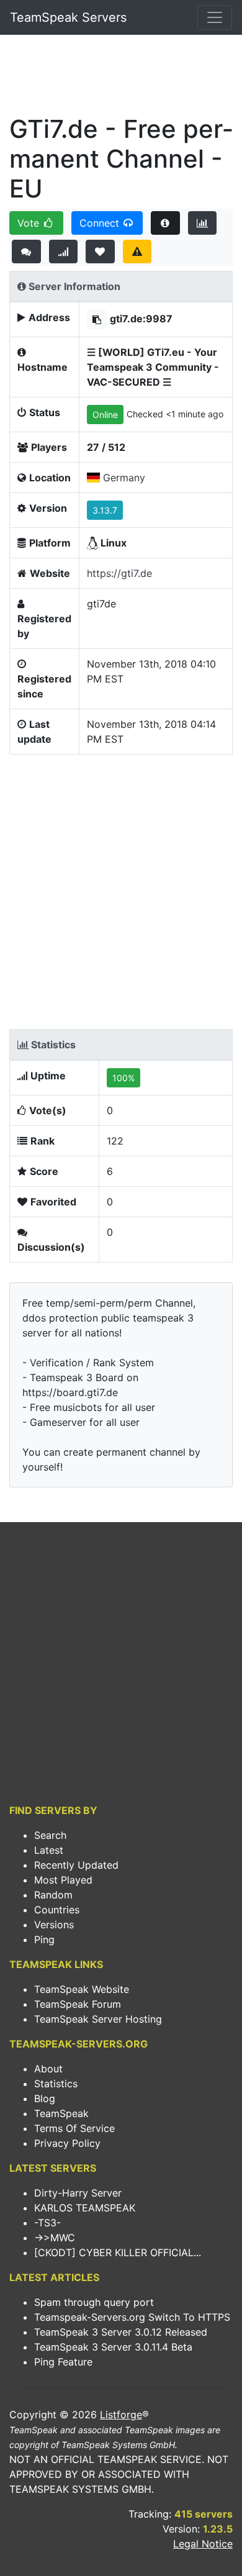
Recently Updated (76, 1865)
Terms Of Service (74, 2128)
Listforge (121, 2415)
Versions (54, 1925)
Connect (101, 223)
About (48, 2069)
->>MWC (55, 2238)
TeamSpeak (61, 2113)
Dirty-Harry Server (78, 2193)
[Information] (165, 223)
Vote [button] (30, 223)
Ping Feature (63, 2362)
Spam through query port (94, 2302)
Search (50, 1835)
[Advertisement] (121, 78)
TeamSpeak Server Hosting (98, 2019)
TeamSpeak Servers (68, 17)
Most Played (63, 1880)
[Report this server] (137, 252)
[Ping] (64, 252)
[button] (97, 320)
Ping (44, 1939)
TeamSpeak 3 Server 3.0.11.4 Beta (113, 2347)
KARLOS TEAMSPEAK (85, 2208)
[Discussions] (26, 252)
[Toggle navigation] (215, 17)
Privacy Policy (67, 2143)
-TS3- (47, 2223)
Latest (49, 1850)
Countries (57, 1910)
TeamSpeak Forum (78, 2004)
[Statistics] (203, 223)
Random (53, 1895)
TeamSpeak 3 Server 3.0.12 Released (121, 2332)
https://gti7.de (119, 573)
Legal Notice (203, 2544)
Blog (45, 2098)
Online (105, 415)
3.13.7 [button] (105, 510)
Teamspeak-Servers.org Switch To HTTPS (132, 2317)
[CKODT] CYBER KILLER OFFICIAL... (118, 2252)
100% (123, 1078)
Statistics (56, 2084)
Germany (124, 478)
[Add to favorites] (100, 252)
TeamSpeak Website (82, 1989)
